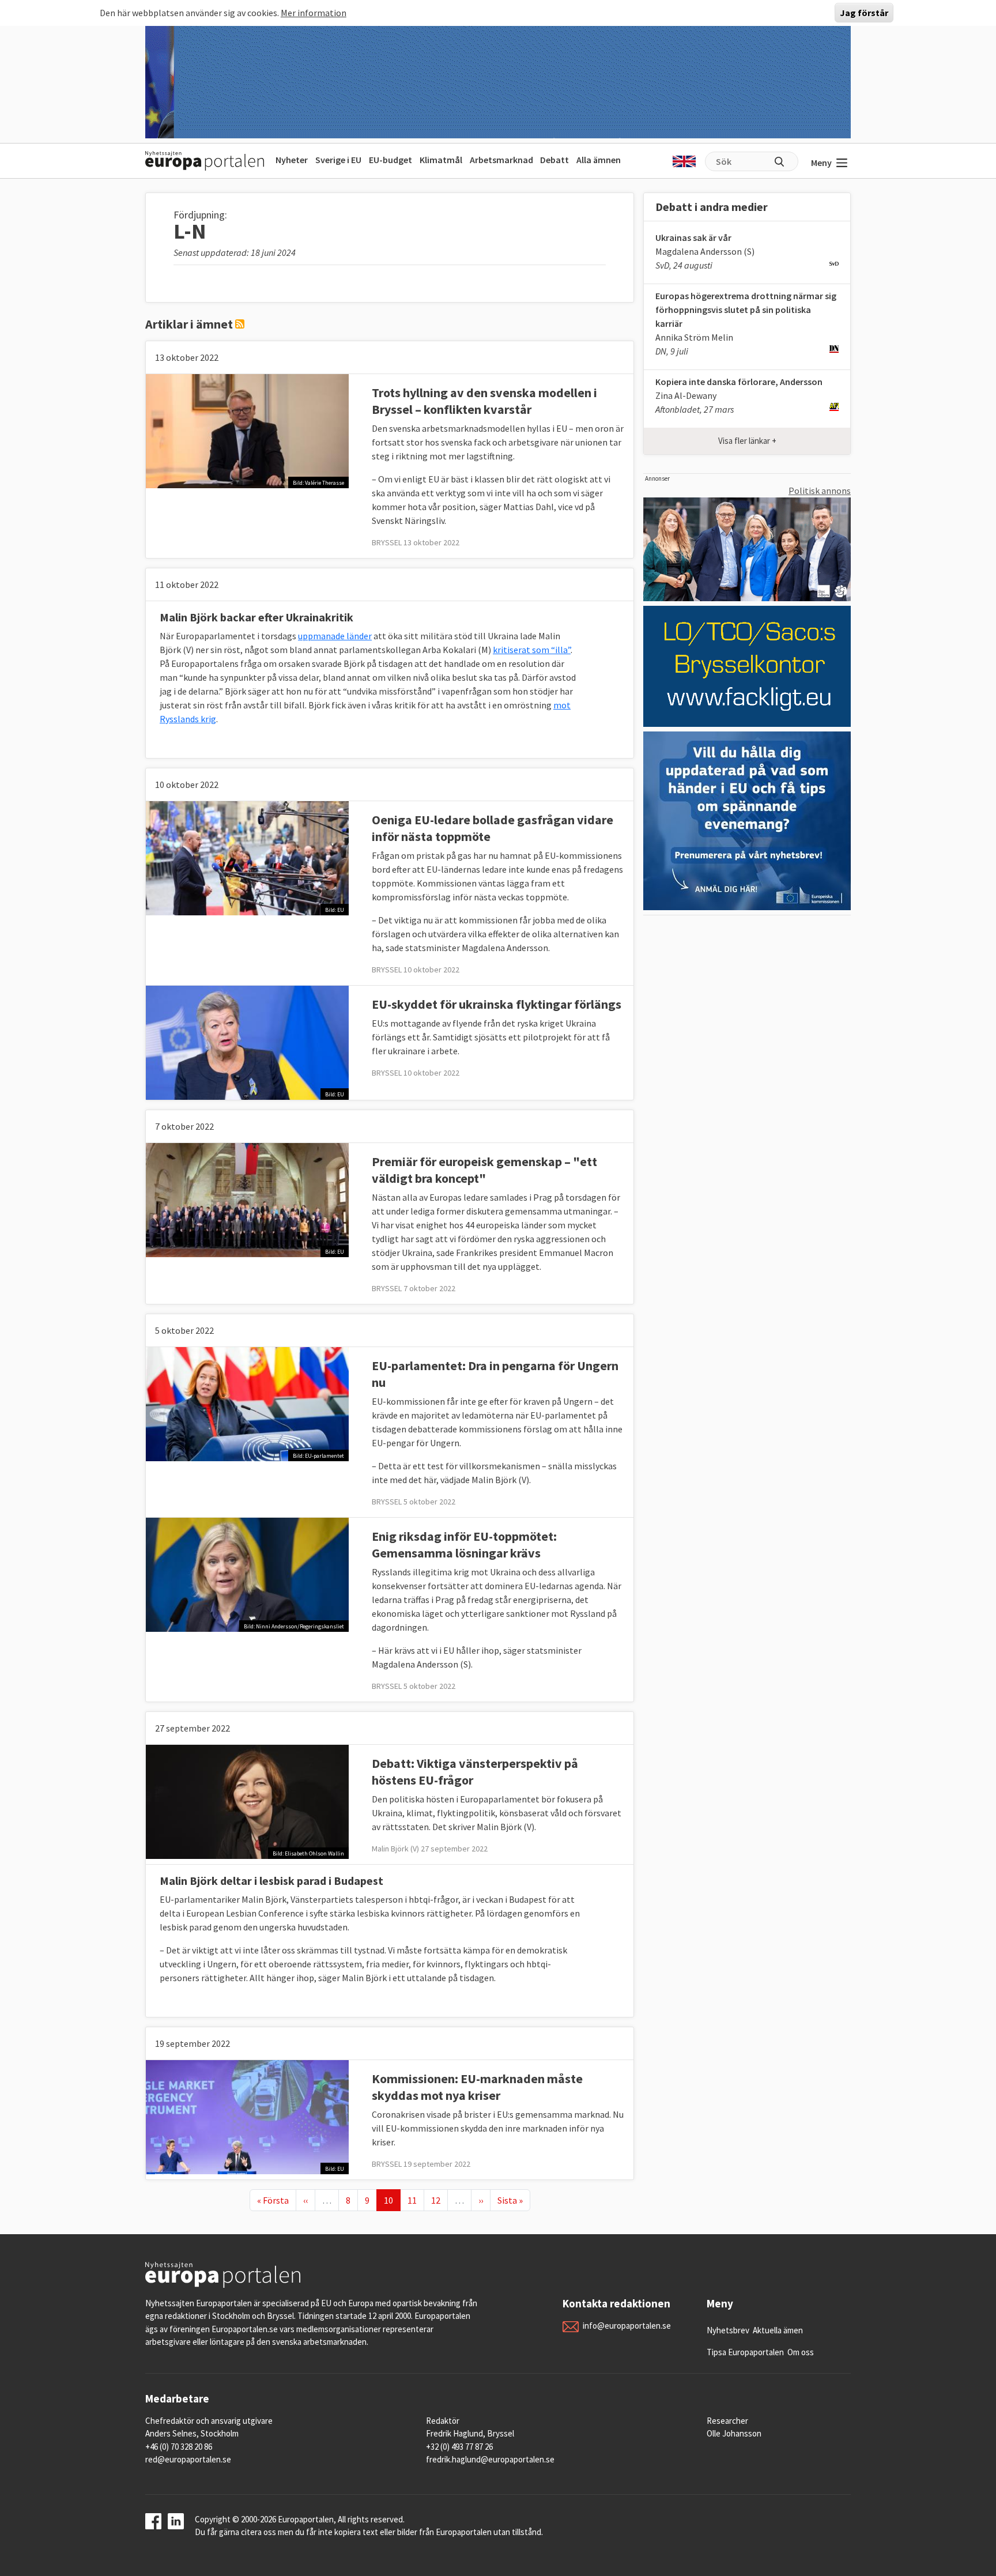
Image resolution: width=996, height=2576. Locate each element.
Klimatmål (441, 160)
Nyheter (292, 160)
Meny (821, 163)
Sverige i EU (338, 160)
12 (439, 2200)
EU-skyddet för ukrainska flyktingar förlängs (497, 1004)
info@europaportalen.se (627, 2326)
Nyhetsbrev (728, 2330)
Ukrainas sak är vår (693, 237)
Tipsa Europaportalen (745, 2352)
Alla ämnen (599, 160)
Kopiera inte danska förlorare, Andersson (739, 382)
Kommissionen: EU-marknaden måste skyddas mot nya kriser (477, 2087)
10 (392, 2200)
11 (416, 2200)
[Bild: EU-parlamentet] (247, 1403)
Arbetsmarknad (501, 160)
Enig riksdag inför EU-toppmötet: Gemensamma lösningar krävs (464, 1545)
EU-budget (391, 160)
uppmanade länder (335, 636)
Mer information (314, 13)
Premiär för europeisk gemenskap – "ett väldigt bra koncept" (484, 1170)
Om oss (801, 2352)
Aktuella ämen (778, 2330)
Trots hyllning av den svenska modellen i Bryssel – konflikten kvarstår (484, 401)
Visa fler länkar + (747, 441)
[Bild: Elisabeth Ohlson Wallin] (247, 1801)
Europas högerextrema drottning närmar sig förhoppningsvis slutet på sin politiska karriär (746, 310)
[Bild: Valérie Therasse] (247, 430)
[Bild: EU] (247, 857)
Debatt (554, 160)
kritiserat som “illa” (532, 650)
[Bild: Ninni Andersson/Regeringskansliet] (247, 1574)
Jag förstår (864, 13)
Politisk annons (820, 491)
